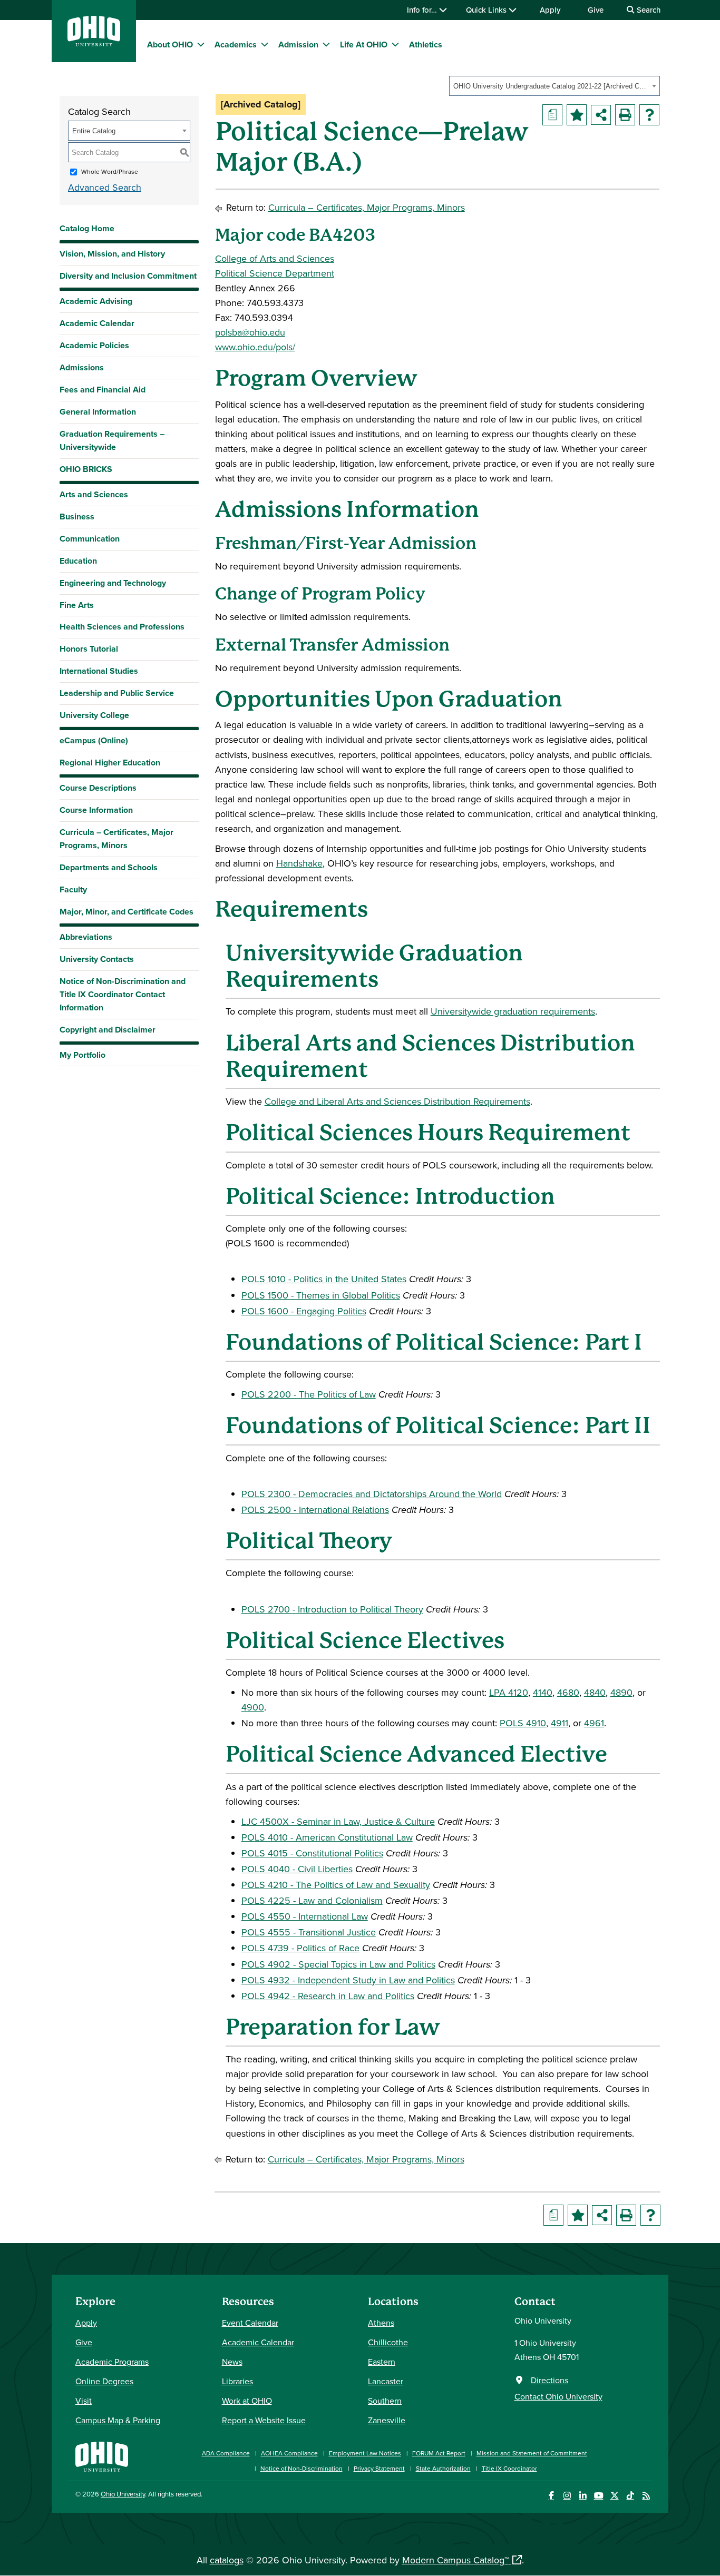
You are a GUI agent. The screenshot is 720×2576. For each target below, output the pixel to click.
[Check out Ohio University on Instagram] (567, 2496)
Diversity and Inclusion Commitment (128, 276)
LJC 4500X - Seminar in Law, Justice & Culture (338, 1821)
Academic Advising (96, 301)
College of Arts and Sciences (275, 258)
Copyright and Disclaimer (108, 1030)
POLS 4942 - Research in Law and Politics (328, 1996)
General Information (98, 412)
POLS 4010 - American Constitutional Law (327, 1837)
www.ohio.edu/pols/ (255, 347)
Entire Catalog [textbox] (94, 131)
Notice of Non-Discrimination (301, 2468)
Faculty (73, 889)
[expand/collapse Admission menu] (326, 44)
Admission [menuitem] (298, 45)
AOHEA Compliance (289, 2453)
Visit (84, 2401)
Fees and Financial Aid (103, 390)
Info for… (423, 10)
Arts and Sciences (94, 494)
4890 (621, 1692)
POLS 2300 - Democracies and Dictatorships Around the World (372, 1494)
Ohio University (123, 2494)
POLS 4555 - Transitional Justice (309, 1932)
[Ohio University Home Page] (102, 2456)
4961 (594, 1723)
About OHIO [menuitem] (170, 45)
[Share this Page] (601, 115)
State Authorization (443, 2468)
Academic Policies (94, 345)
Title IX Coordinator (509, 2468)
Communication (90, 539)
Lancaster (386, 2381)
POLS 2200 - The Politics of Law (309, 1394)
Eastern (382, 2362)
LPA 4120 (509, 1692)
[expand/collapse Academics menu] (265, 44)
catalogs (227, 2560)
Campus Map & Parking (118, 2420)
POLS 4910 (523, 1723)
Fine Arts (77, 605)
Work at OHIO (247, 2401)
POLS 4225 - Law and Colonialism (312, 1900)
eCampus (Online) (94, 740)
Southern (385, 2401)
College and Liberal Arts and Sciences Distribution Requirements (397, 1101)
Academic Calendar (97, 323)
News (232, 2362)
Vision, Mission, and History (112, 254)
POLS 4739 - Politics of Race (300, 1948)
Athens (381, 2323)
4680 (568, 1692)
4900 (253, 1707)
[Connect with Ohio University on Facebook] (551, 2496)
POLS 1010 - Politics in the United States (324, 1279)
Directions (549, 2380)
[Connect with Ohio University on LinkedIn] (583, 2496)
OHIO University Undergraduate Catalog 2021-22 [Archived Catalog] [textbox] (551, 86)
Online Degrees (104, 2381)
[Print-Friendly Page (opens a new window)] (625, 115)
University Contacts (97, 959)
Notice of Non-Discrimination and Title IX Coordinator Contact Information (123, 994)
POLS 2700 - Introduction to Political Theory (332, 1609)
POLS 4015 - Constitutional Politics (312, 1853)
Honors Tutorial (89, 649)
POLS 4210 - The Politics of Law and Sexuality (336, 1885)
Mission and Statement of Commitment (532, 2453)
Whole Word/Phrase (110, 171)
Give (596, 10)
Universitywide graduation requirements (513, 1011)
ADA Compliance (226, 2453)
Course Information (96, 810)
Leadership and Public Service (117, 693)
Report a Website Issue (264, 2420)
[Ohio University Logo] (94, 43)
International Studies (99, 671)
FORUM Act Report (439, 2453)
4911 (560, 1723)
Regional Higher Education (110, 763)
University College (94, 715)
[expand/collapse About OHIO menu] (201, 44)
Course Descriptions (98, 788)
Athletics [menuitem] (426, 45)
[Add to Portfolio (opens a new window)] (577, 115)
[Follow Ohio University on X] (614, 2496)
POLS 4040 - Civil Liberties (297, 1869)
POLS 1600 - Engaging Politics (304, 1311)
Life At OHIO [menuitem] (364, 45)
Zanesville (387, 2420)
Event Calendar (250, 2323)
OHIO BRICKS (86, 469)
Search (648, 10)
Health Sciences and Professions (122, 627)
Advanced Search (105, 187)
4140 (543, 1692)
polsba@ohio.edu (250, 332)
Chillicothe (388, 2342)
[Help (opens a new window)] (649, 115)
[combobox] (554, 86)
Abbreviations (86, 937)
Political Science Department (275, 273)
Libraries (237, 2381)
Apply (550, 10)
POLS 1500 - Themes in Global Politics (321, 1295)
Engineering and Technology (113, 583)
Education (78, 561)
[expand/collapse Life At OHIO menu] (395, 44)
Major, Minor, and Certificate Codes (127, 912)
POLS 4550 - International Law (305, 1916)
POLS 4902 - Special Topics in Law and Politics (338, 1964)
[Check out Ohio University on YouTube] (599, 2496)
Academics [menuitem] (236, 45)
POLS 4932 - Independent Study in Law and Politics (348, 1980)
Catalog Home (87, 228)
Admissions (82, 367)
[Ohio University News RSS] (646, 2496)
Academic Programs (112, 2362)
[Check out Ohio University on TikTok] (630, 2496)
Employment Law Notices (365, 2453)
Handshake (299, 863)
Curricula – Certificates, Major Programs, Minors (116, 839)
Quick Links (487, 10)
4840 (595, 1692)
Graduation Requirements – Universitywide (112, 440)
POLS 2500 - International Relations (315, 1510)
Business (77, 517)
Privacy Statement (379, 2468)
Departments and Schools (109, 867)
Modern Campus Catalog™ (455, 2560)
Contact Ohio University (558, 2396)
